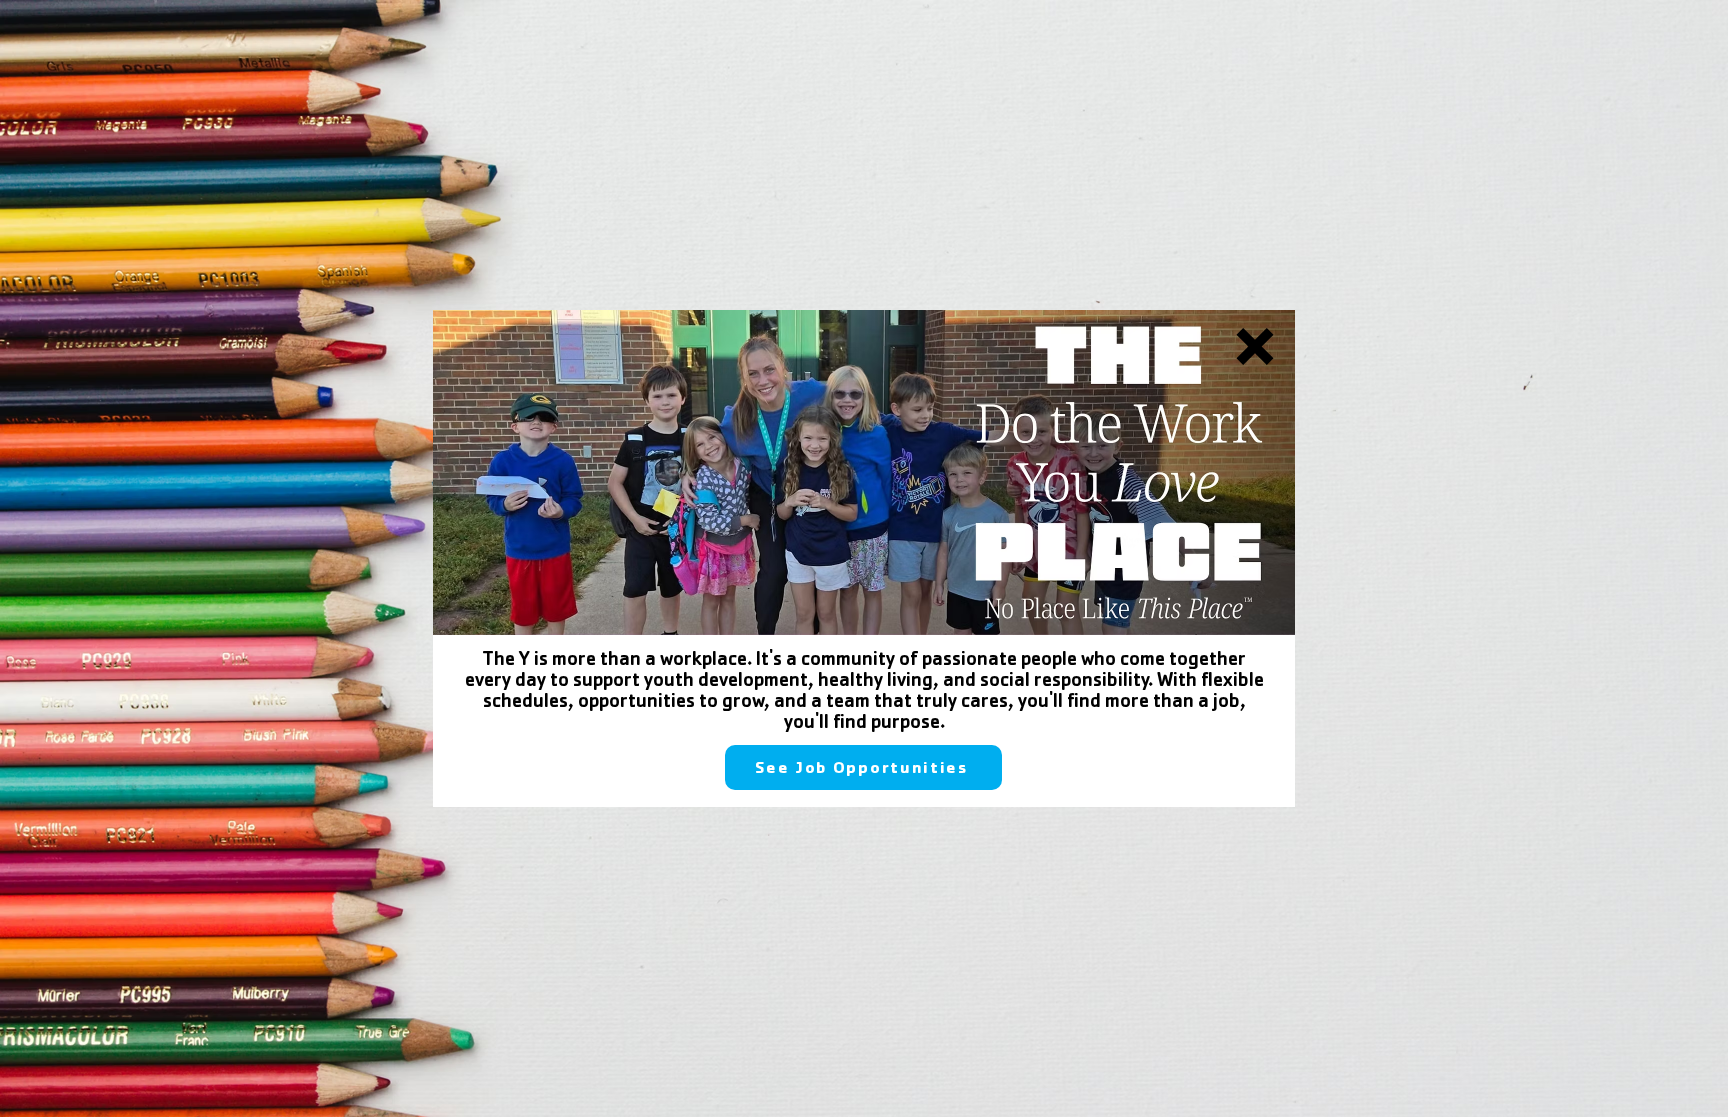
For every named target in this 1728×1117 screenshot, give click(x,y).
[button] (1255, 346)
